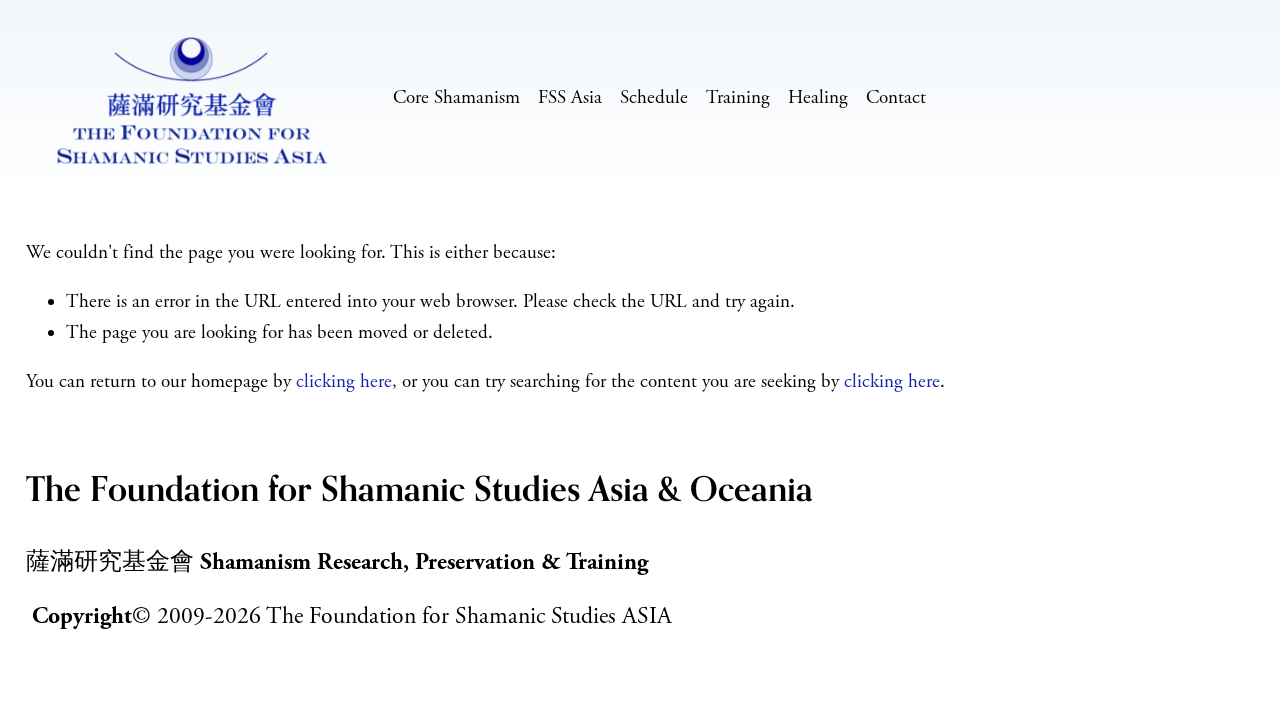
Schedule (654, 98)
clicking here (344, 382)
